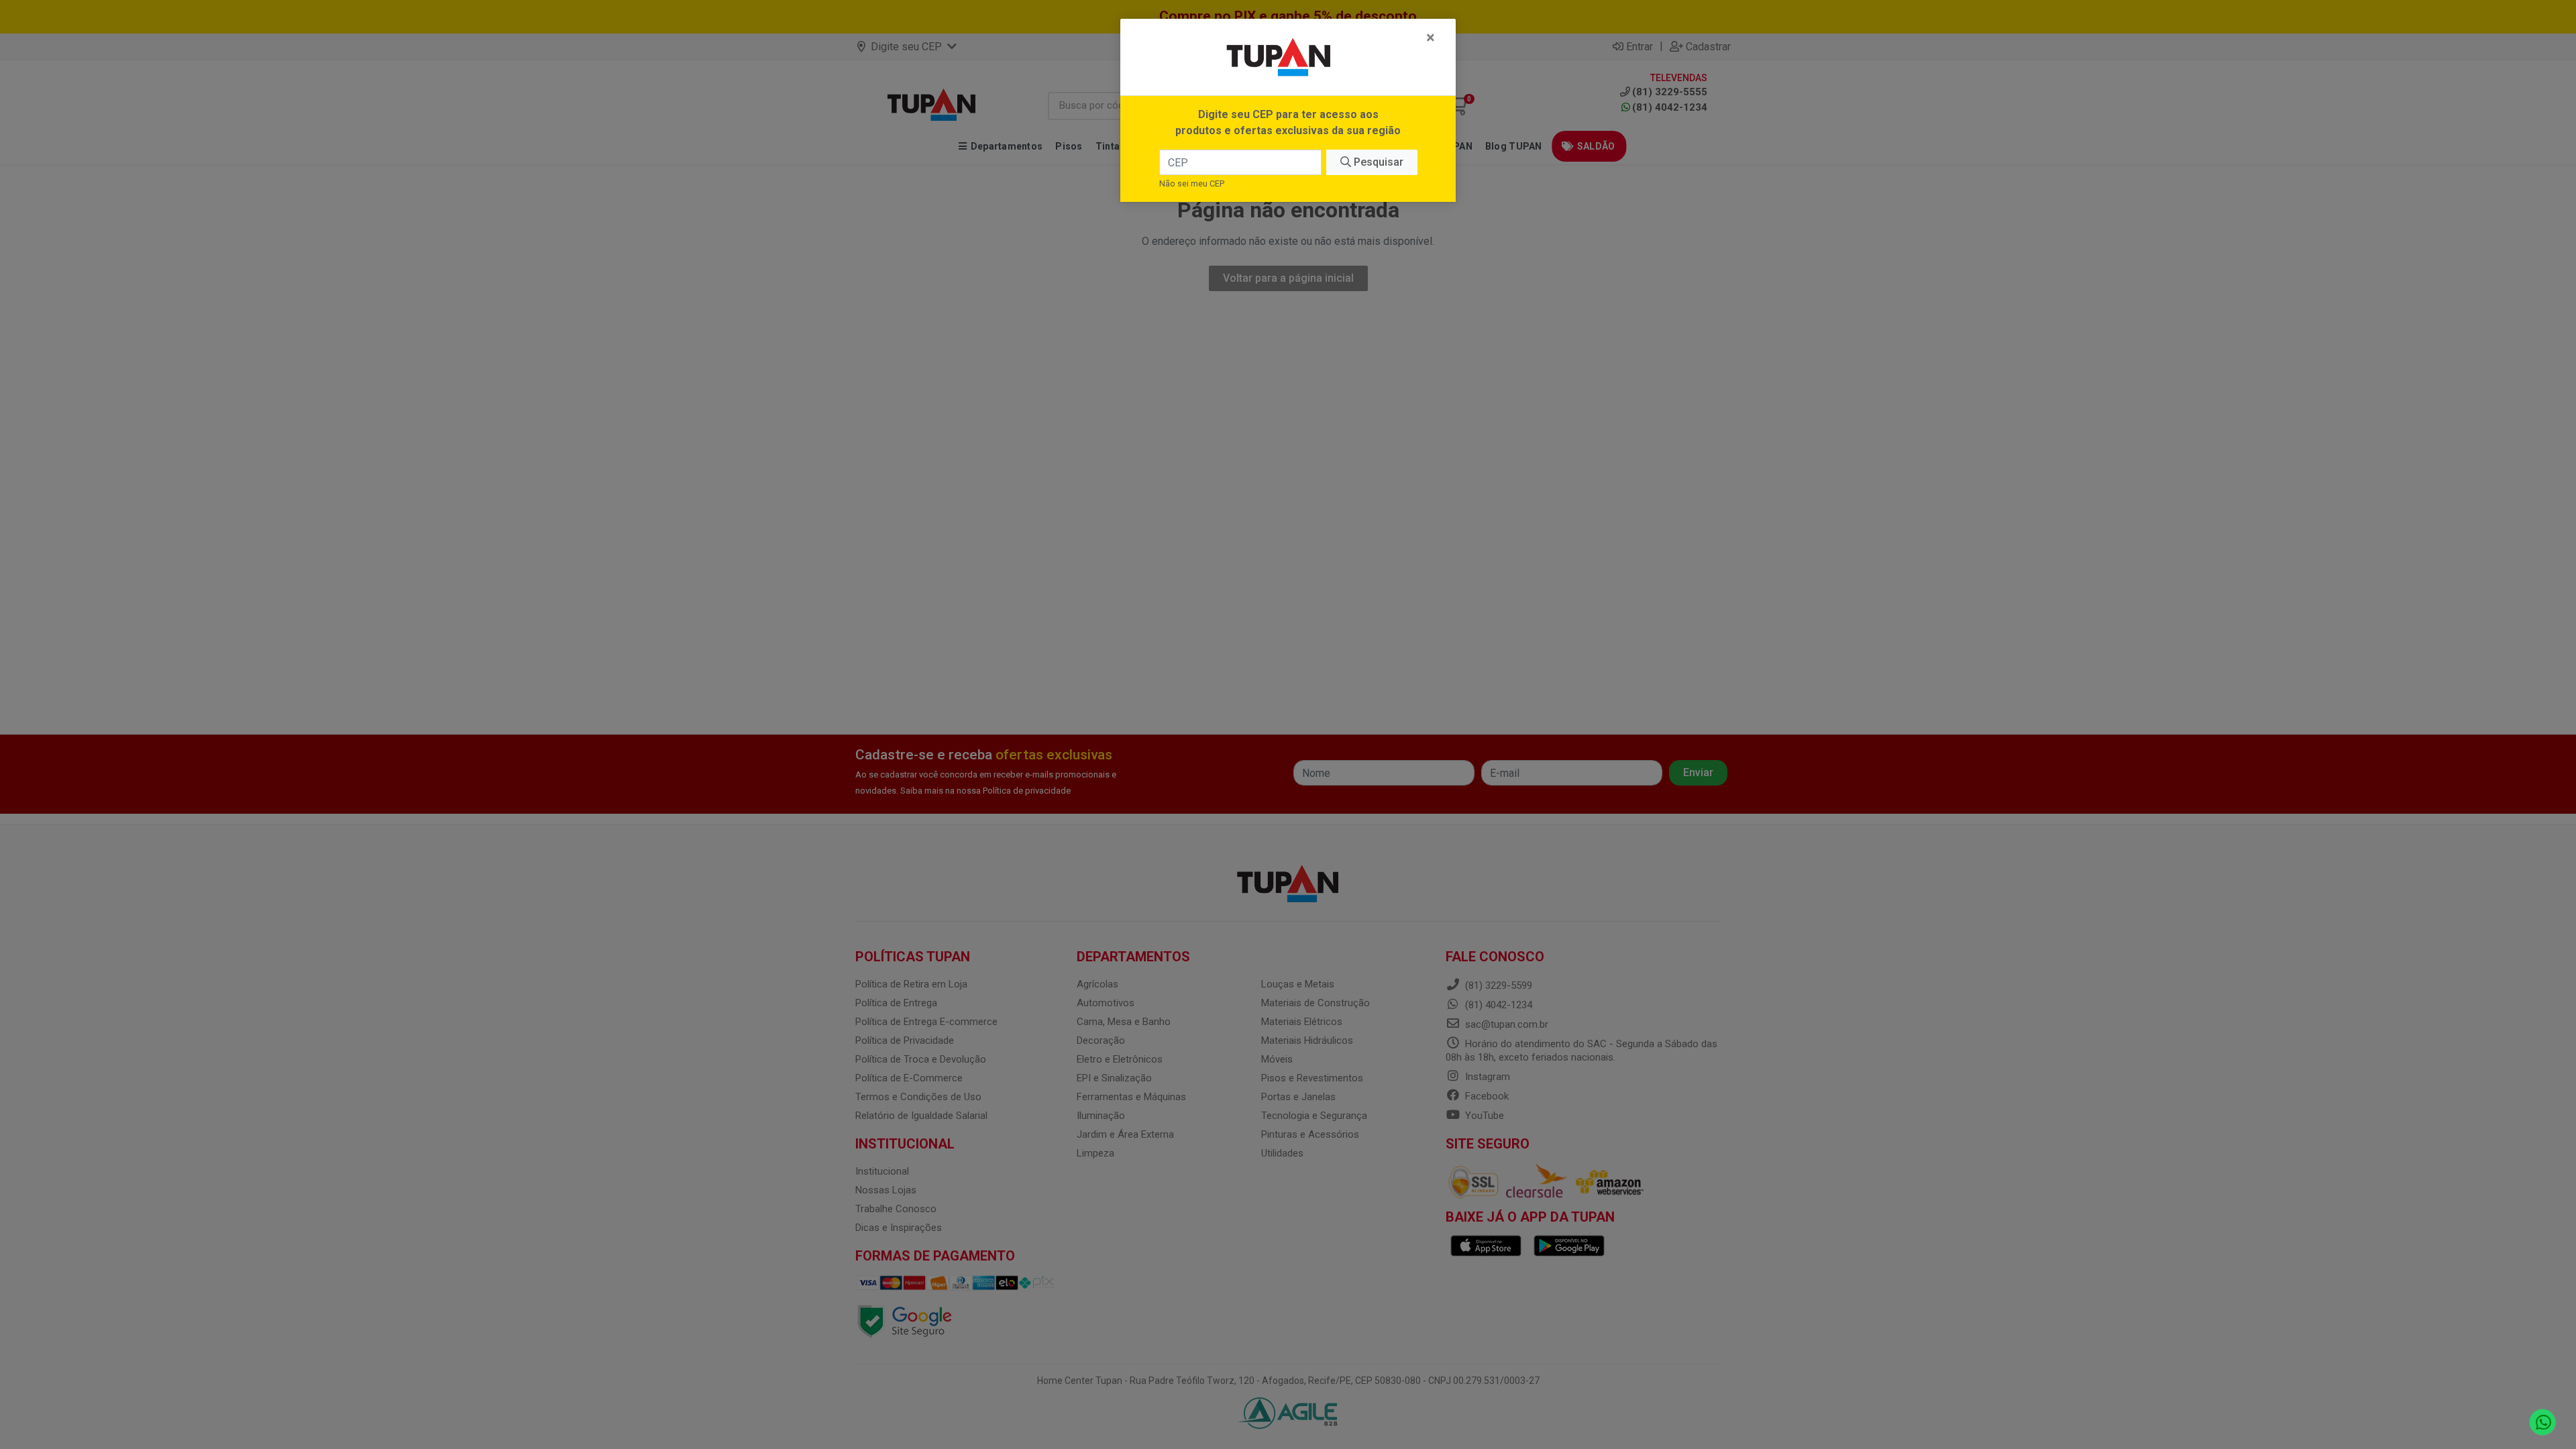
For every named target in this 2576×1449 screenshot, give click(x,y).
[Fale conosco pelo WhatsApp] (2543, 1423)
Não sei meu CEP (1192, 183)
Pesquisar (1377, 162)
